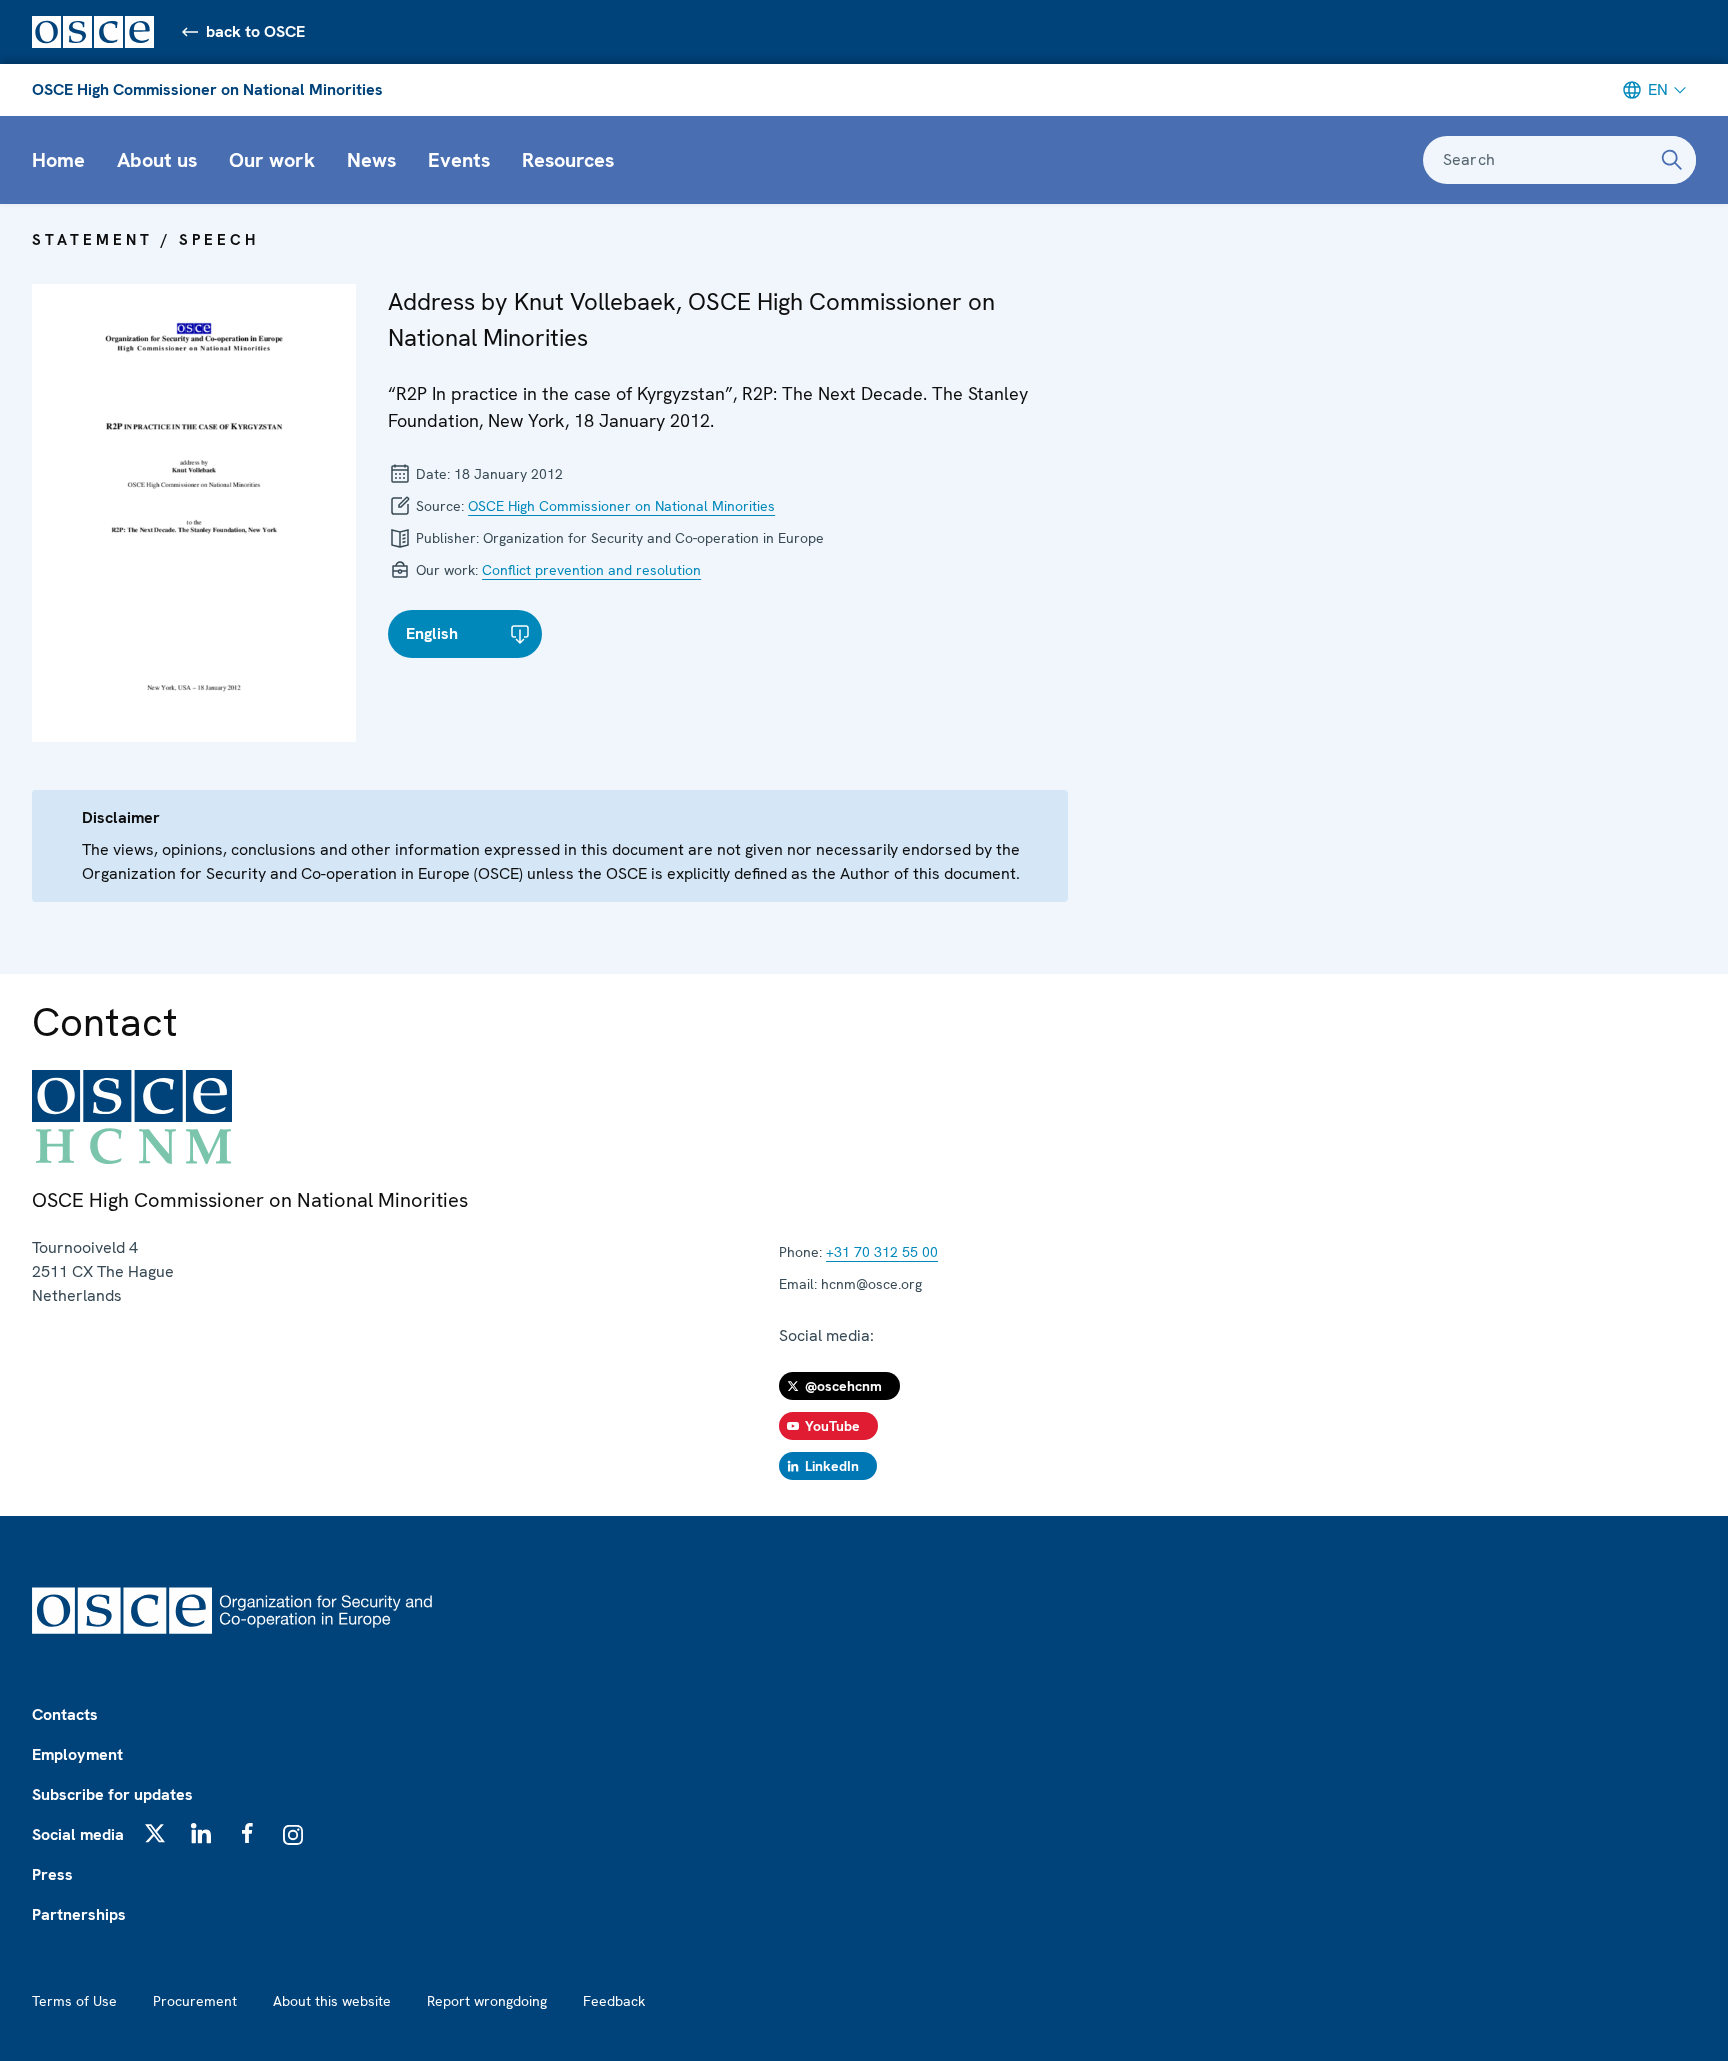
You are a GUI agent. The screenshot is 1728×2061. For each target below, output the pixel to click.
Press (52, 1874)
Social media (78, 1834)
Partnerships (79, 1914)
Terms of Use (74, 2001)
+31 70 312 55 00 (882, 1252)
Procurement (195, 2001)
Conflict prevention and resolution (591, 570)
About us (157, 160)
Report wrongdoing (487, 2001)
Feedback (614, 2001)
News (371, 160)
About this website (332, 2001)
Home (58, 160)
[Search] (1672, 160)
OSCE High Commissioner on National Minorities (207, 89)
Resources (568, 160)
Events (459, 160)
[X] (155, 1833)
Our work (272, 160)
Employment (77, 1754)
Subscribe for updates (112, 1794)
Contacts (65, 1714)
